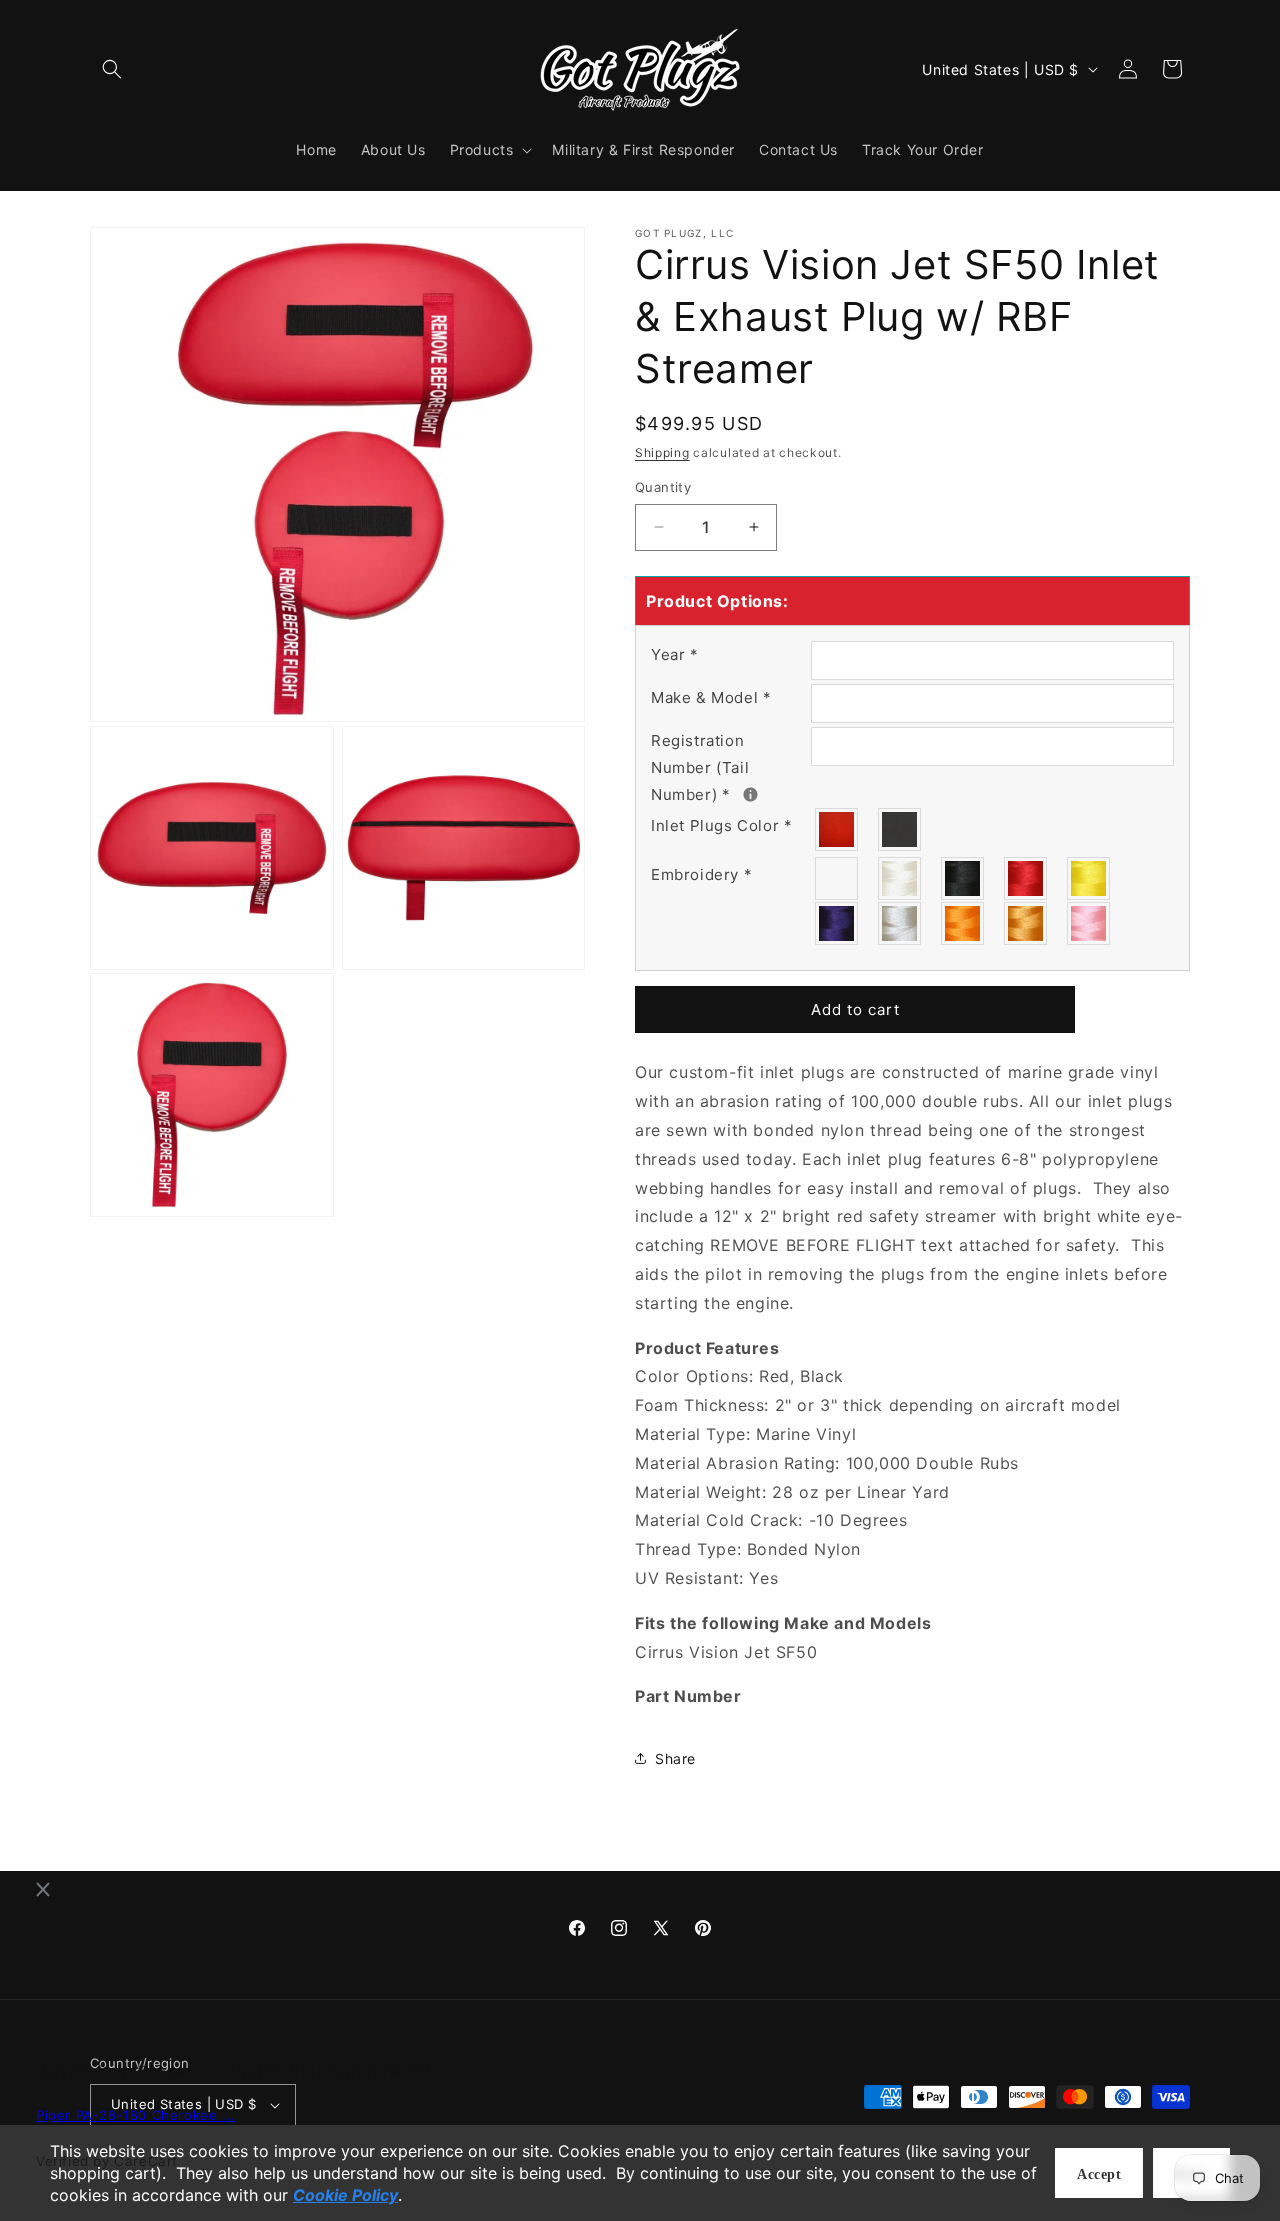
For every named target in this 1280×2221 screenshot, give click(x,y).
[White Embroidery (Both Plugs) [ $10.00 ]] (900, 878)
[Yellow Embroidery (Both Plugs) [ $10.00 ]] (1089, 878)
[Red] (837, 829)
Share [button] (675, 1758)
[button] (112, 69)
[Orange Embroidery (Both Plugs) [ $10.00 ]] (963, 923)
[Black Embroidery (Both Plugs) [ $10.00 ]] (963, 878)
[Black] (900, 829)
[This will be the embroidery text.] (750, 794)
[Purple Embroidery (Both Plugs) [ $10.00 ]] (837, 923)
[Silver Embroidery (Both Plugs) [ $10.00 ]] (900, 923)
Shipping (662, 452)
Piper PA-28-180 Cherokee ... (136, 2116)
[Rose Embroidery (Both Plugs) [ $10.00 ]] (1089, 923)
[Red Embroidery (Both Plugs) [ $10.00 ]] (1026, 878)
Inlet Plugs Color (721, 825)
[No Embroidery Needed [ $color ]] (837, 878)
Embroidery (701, 874)
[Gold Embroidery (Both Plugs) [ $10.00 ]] (1026, 923)
